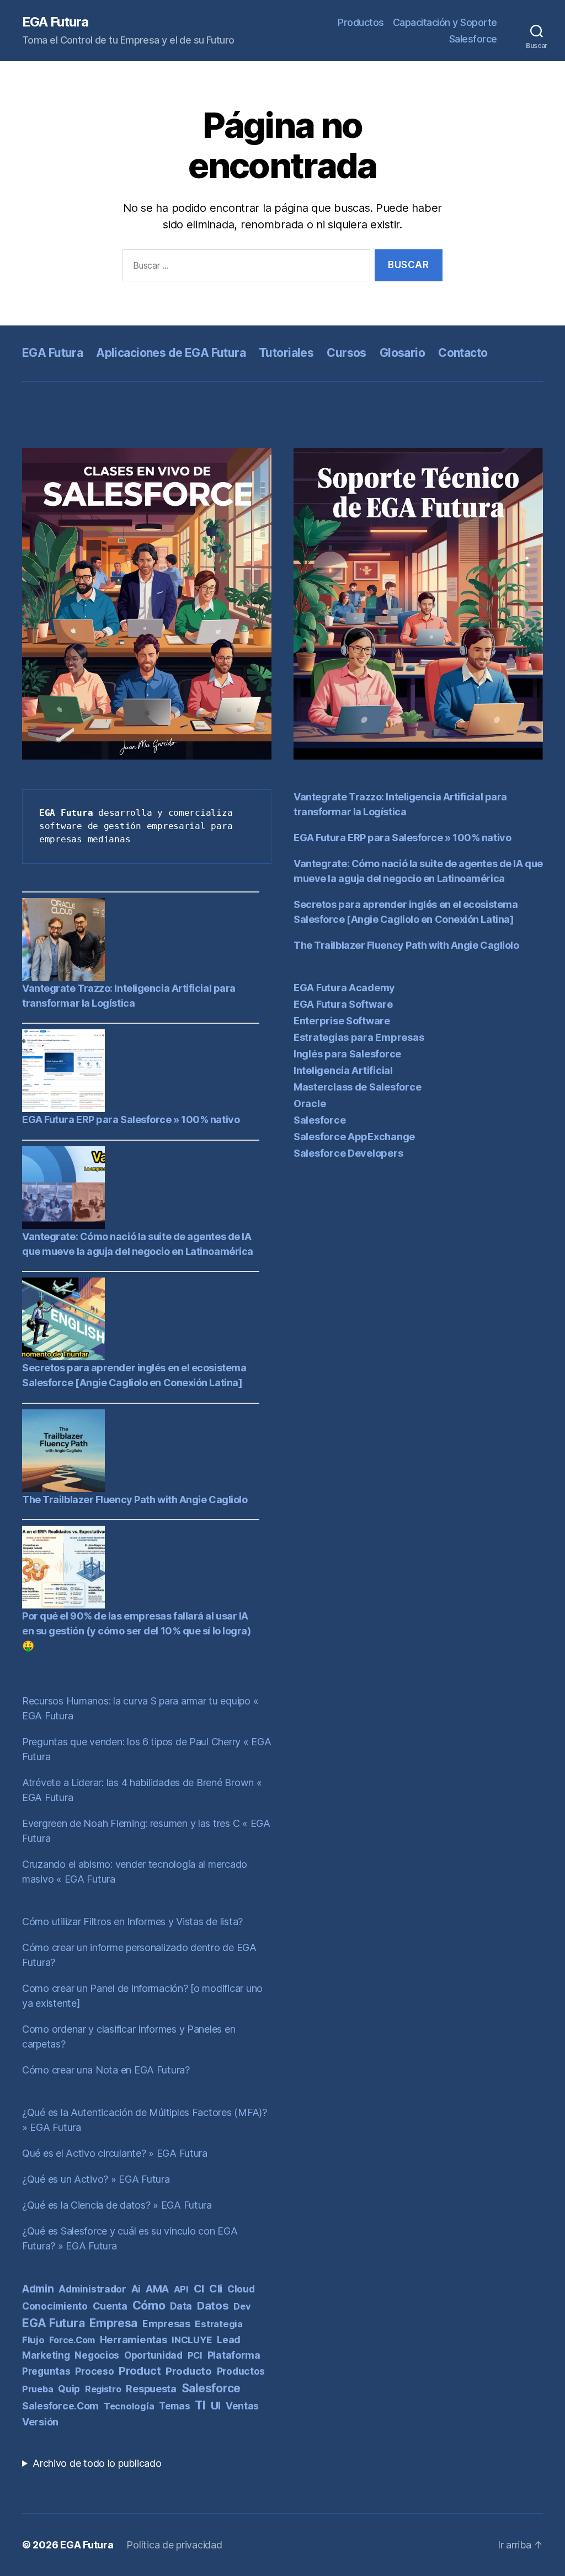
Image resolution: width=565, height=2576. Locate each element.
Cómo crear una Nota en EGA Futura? (106, 2070)
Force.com (72, 2340)
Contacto (463, 353)
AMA (157, 2289)
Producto (189, 2371)
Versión (40, 2422)
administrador (92, 2289)
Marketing (46, 2355)
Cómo (149, 2305)
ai (136, 2289)
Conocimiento (55, 2306)
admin (38, 2289)
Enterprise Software (342, 1021)
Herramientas (134, 2339)
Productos (361, 22)
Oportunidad (153, 2355)
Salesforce (473, 39)
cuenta (110, 2306)
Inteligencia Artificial (343, 1070)
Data (181, 2306)
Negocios (97, 2355)
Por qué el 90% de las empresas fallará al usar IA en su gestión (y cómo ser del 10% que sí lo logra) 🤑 (137, 1631)
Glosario (402, 353)
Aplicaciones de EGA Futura (171, 353)
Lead (229, 2340)
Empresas (166, 2324)
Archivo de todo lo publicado (97, 2463)
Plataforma (234, 2355)
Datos (213, 2305)
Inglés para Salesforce (347, 1054)
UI (216, 2406)
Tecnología (129, 2406)
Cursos (347, 353)
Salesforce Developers (348, 1153)
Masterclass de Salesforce (357, 1087)
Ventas (242, 2406)
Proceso (94, 2371)
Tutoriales (286, 353)
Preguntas (46, 2371)
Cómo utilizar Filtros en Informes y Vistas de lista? (132, 1922)
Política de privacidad (174, 2545)
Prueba (38, 2389)
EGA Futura (55, 22)
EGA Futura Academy (344, 988)
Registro (103, 2389)
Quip (69, 2389)
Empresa (113, 2323)
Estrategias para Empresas (359, 1037)
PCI (195, 2355)
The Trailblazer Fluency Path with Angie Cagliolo (135, 1500)
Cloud (241, 2289)
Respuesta (151, 2389)
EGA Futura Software (343, 1004)
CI (199, 2289)
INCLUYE (192, 2340)
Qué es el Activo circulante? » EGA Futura (115, 2153)
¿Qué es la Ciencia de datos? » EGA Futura (117, 2205)
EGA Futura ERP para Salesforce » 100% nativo (131, 1119)
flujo (33, 2340)
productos (241, 2371)
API (181, 2289)
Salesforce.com (60, 2406)
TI (200, 2405)
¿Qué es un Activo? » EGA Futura (96, 2179)
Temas (175, 2406)
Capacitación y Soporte (445, 22)
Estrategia (218, 2324)
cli (216, 2289)
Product (140, 2371)
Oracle (310, 1103)
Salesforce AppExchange (354, 1137)
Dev (242, 2306)
